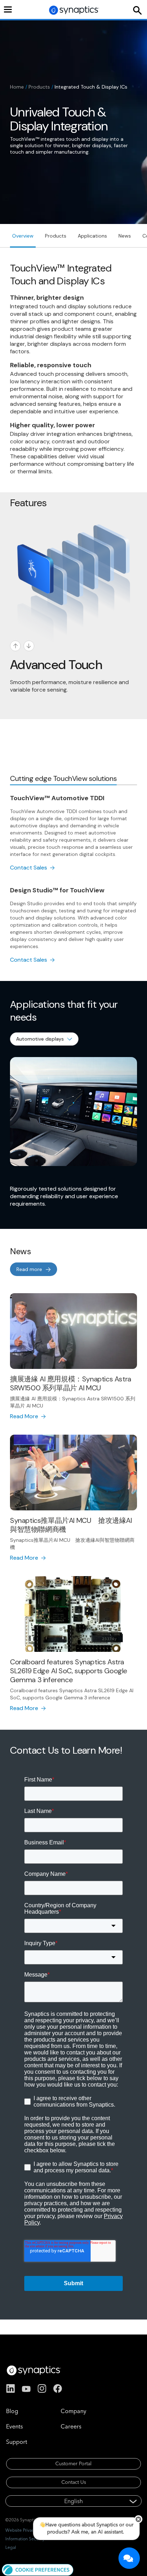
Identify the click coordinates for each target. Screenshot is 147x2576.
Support (17, 2442)
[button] (38, 2569)
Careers (71, 2426)
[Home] (74, 10)
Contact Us (74, 2482)
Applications (92, 236)
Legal (11, 2547)
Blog (12, 2411)
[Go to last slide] (15, 646)
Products (39, 87)
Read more (29, 1269)
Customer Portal (73, 2463)
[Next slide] (29, 646)
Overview (23, 236)
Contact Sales (29, 868)
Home (17, 87)
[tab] (63, 779)
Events (14, 2426)
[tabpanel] (73, 879)
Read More (24, 1416)
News (125, 236)
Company (73, 2411)
